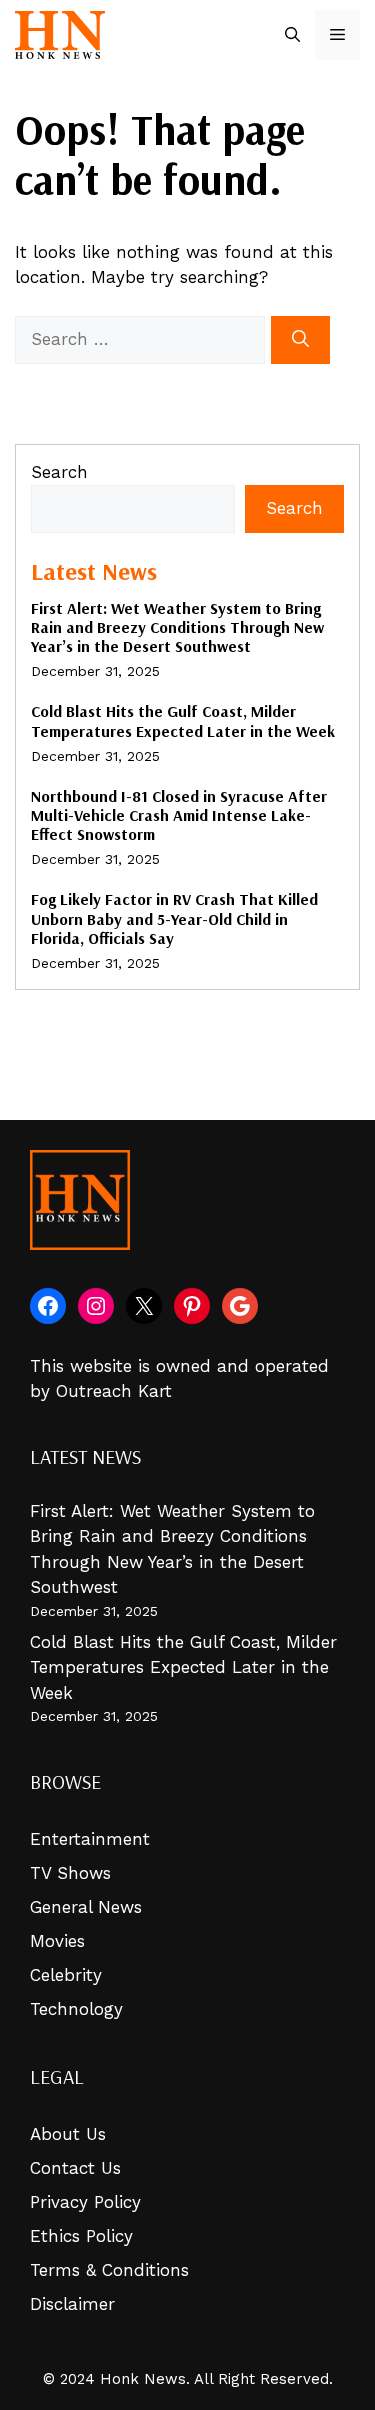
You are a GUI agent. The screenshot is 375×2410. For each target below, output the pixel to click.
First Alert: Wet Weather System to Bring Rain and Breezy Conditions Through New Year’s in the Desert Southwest (177, 627)
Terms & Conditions (109, 2270)
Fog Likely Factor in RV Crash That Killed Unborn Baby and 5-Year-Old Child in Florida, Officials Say (174, 918)
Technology (76, 2009)
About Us (68, 2134)
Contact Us (75, 2168)
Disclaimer (72, 2304)
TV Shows (70, 1873)
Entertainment (90, 1839)
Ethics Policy (81, 2236)
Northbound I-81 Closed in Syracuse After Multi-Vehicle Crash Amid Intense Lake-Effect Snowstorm (179, 815)
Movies (57, 1941)
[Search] (300, 340)
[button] (292, 35)
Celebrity (66, 1975)
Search (59, 472)
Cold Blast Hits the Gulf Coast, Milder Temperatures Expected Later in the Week (183, 720)
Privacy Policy (85, 2202)
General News (86, 1907)
